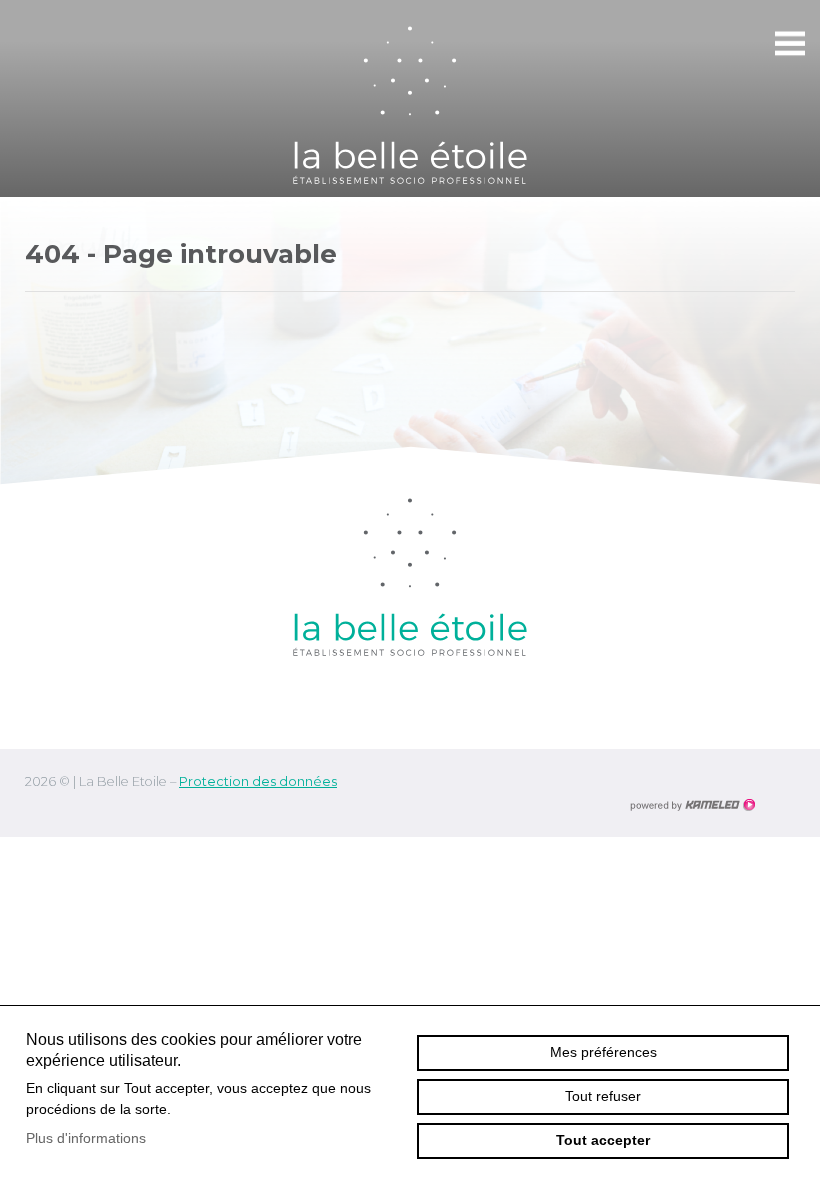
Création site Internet (692, 805)
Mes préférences (603, 1052)
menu (790, 44)
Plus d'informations (86, 1138)
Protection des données (258, 781)
